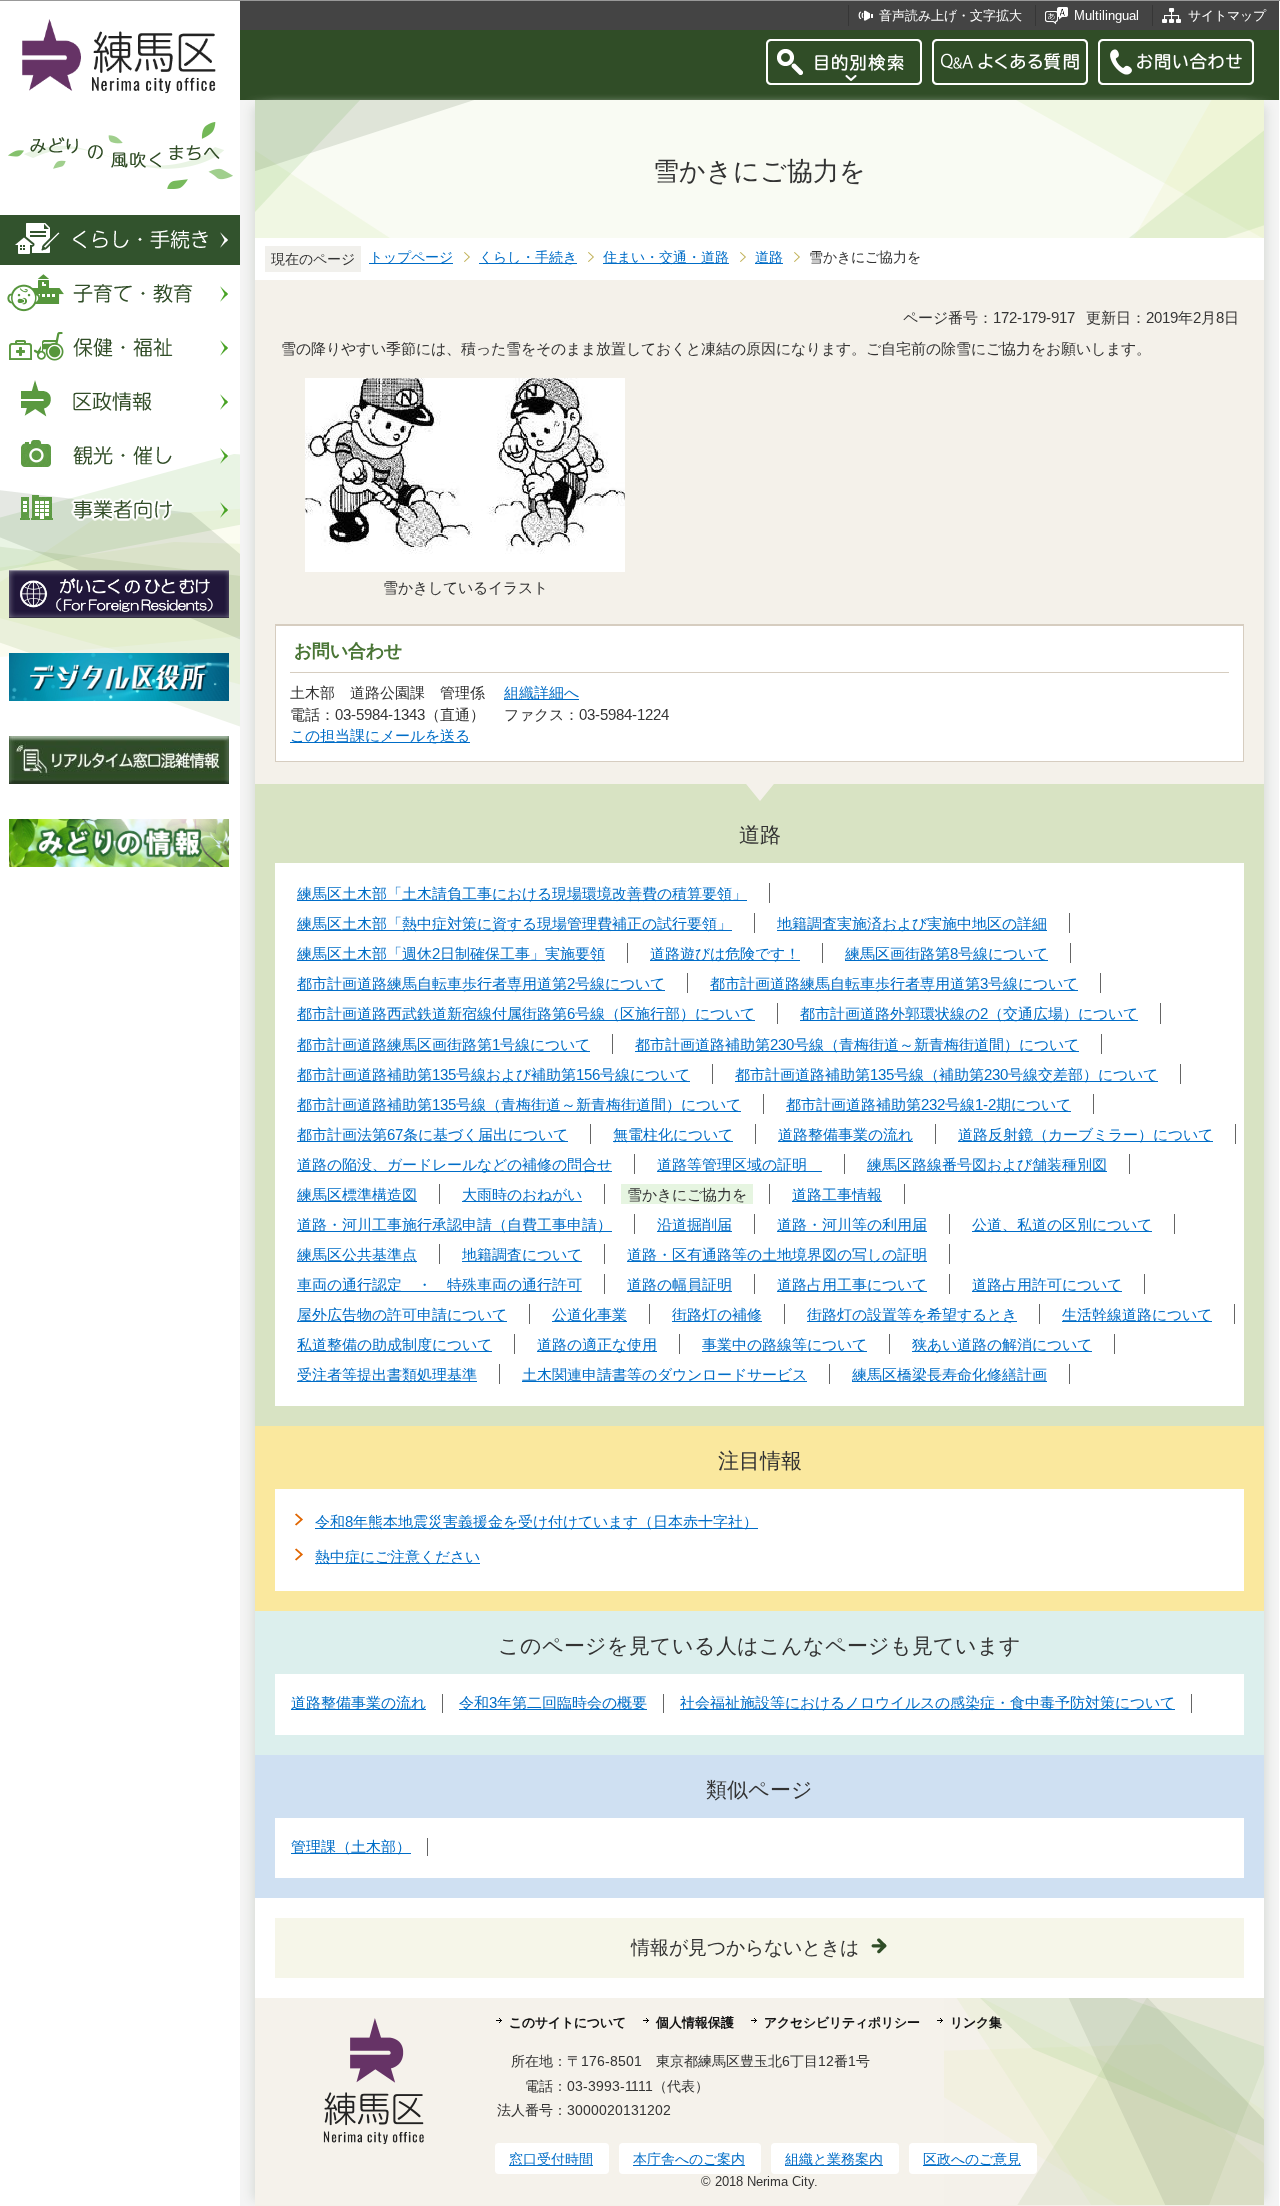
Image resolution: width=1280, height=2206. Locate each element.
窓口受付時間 (551, 2159)
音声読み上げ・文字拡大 (950, 15)
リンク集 (976, 2022)
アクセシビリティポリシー (842, 2022)
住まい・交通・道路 (666, 257)
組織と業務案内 (834, 2159)
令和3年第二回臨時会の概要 (553, 1702)
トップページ (411, 257)
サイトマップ (1227, 15)
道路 (769, 257)
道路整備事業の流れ (358, 1702)
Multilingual (1106, 15)
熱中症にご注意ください (397, 1556)
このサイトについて (567, 2022)
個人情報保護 (695, 2022)
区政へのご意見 (972, 2159)
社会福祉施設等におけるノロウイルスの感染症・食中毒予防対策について (927, 1702)
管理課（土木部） (351, 1846)
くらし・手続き (528, 257)
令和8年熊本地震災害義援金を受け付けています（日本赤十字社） (536, 1521)
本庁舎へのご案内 (689, 2159)
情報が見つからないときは (745, 1947)
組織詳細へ (541, 692)
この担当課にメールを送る (380, 735)
